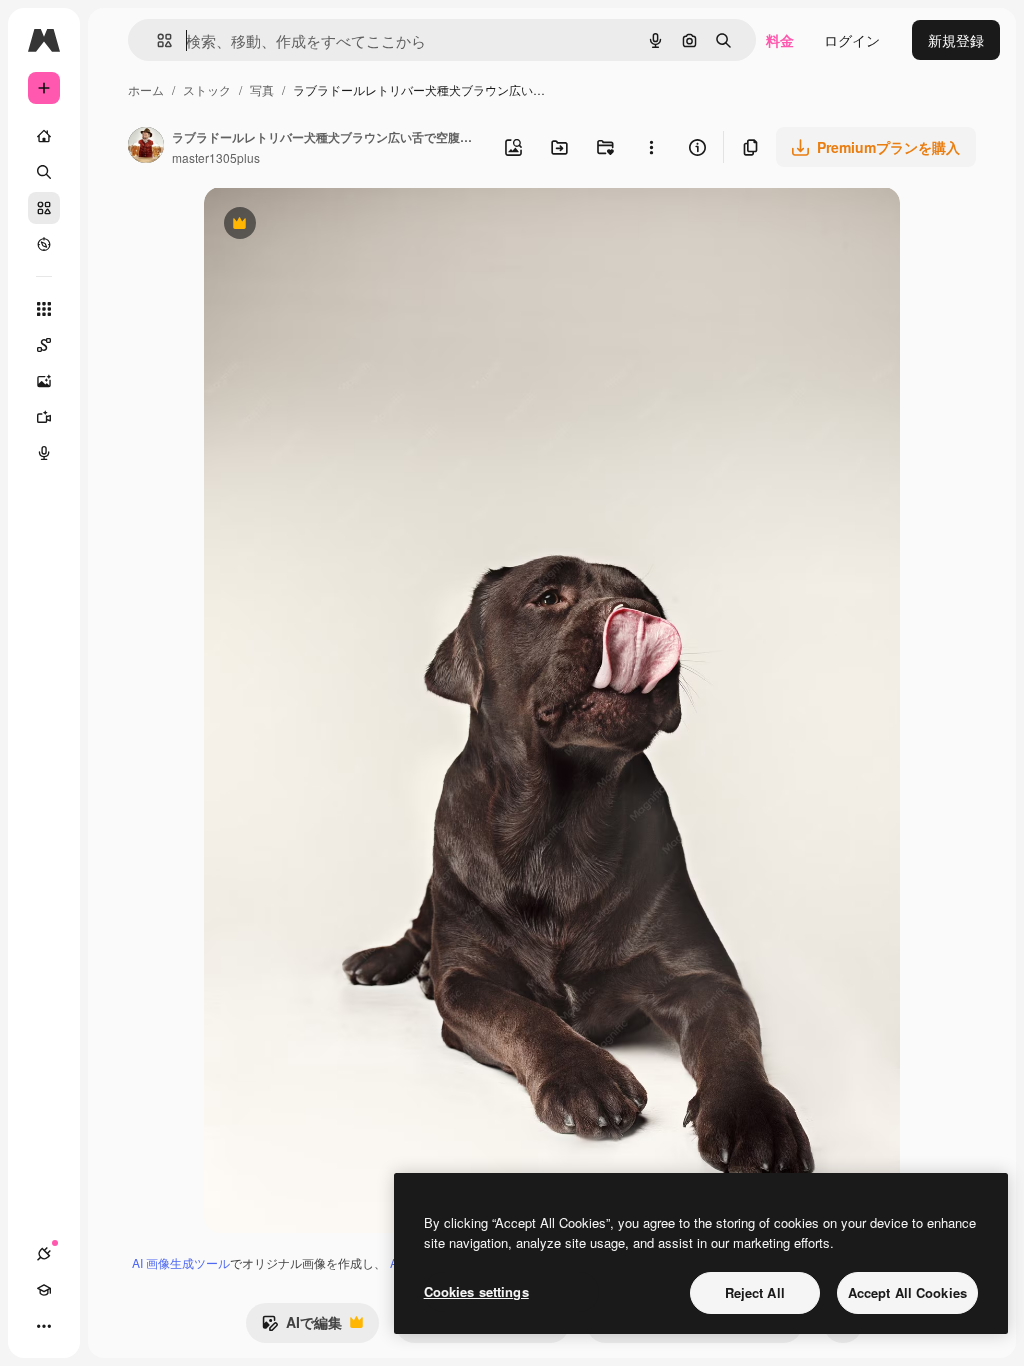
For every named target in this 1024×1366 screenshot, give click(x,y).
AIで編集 (301, 1327)
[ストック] (44, 208)
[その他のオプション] (651, 147)
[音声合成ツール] (44, 453)
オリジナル (341, 225)
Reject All (755, 1292)
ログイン (852, 40)
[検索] (44, 172)
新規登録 (956, 40)
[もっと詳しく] (44, 244)
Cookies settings (476, 1291)
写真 (262, 89)
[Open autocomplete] (156, 40)
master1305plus (216, 157)
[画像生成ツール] (44, 381)
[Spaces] (44, 345)
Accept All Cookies (907, 1292)
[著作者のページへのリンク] (146, 147)
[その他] (44, 1326)
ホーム (146, 89)
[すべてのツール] (44, 309)
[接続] (44, 1254)
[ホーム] (44, 136)
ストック (207, 89)
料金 (780, 40)
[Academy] (44, 1290)
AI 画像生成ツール (181, 1262)
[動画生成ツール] (44, 417)
